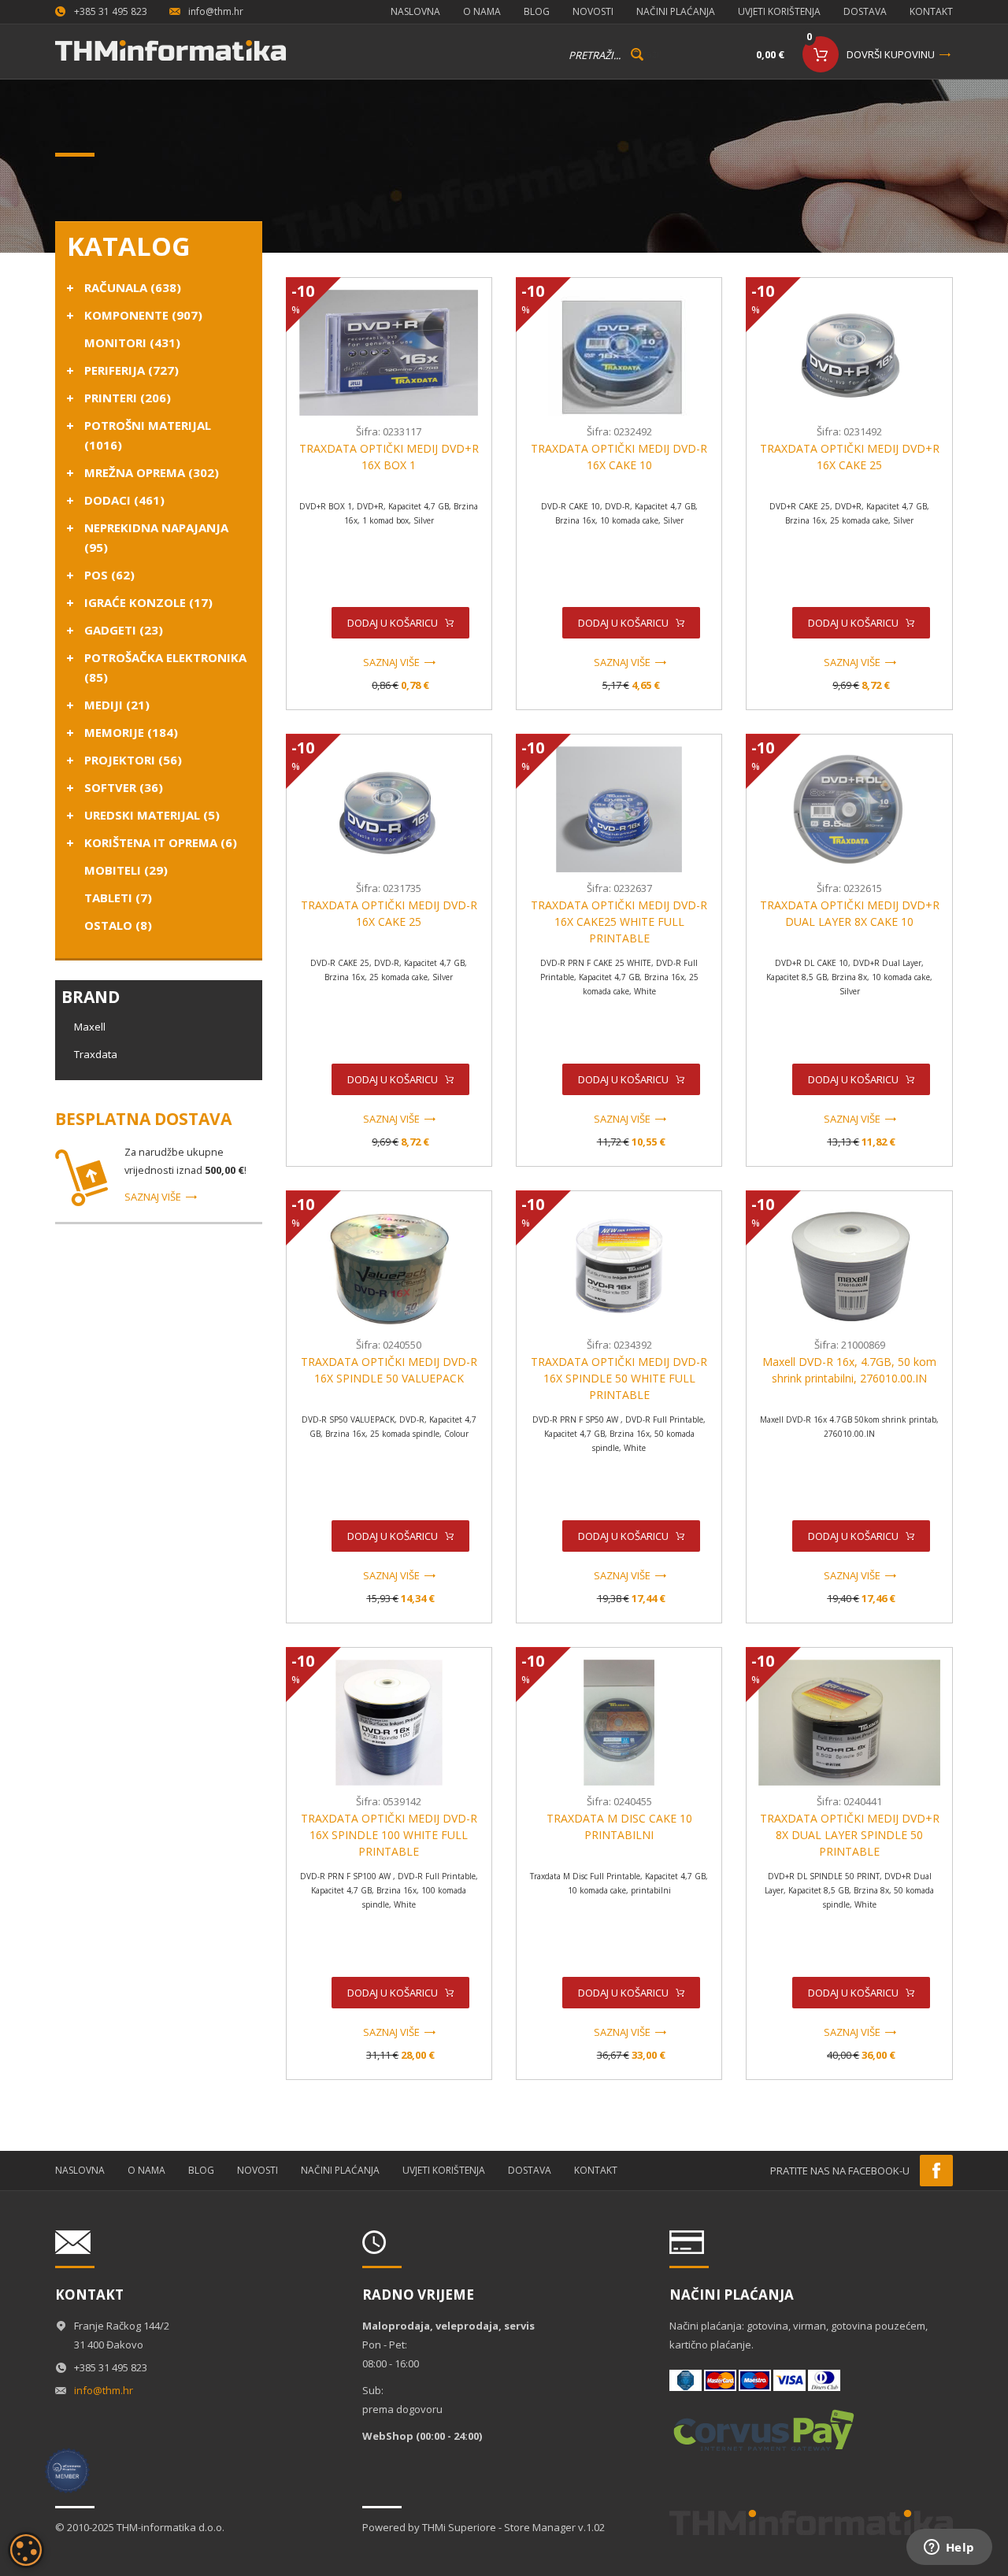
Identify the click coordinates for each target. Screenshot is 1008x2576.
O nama (482, 11)
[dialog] (26, 2550)
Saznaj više (153, 1197)
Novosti (593, 11)
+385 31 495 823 (111, 11)
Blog (537, 11)
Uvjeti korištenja (779, 11)
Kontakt (931, 11)
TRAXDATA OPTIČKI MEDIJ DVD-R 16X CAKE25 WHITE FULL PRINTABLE (619, 922)
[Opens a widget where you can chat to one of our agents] (949, 2548)
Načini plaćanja (676, 11)
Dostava (865, 11)
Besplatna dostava (143, 1119)
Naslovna (415, 11)
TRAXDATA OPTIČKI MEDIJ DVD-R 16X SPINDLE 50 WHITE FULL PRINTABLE (619, 1378)
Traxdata (96, 1054)
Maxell (90, 1027)
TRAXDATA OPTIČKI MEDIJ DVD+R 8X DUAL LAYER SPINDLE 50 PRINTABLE (850, 1835)
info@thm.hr (216, 11)
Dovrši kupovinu (891, 54)
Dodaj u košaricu (393, 623)
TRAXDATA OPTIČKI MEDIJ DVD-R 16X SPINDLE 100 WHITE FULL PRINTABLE (389, 1835)
